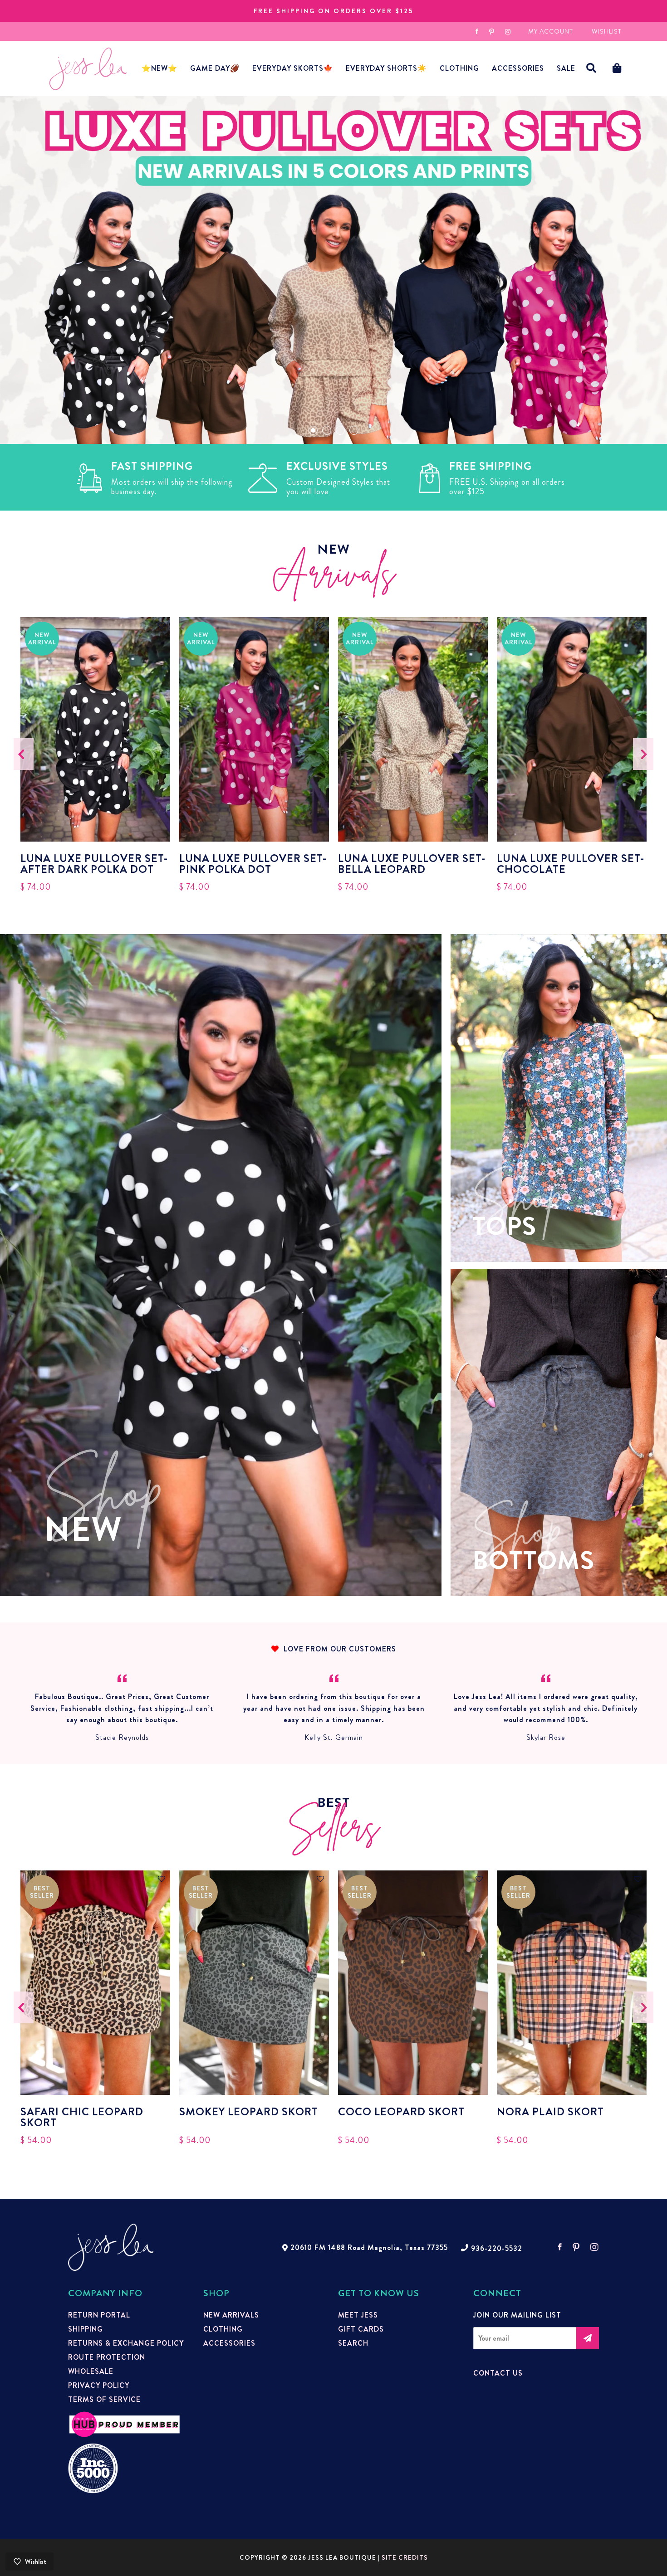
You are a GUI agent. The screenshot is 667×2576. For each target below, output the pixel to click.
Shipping (86, 2329)
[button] (591, 68)
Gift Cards (361, 2329)
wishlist (607, 31)
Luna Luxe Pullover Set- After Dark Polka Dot (94, 864)
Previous (24, 754)
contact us (498, 2373)
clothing (223, 2329)
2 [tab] (327, 430)
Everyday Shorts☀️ (386, 68)
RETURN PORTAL (99, 2315)
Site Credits (405, 2557)
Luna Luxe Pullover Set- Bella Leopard (412, 864)
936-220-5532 (497, 2249)
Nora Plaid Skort (550, 2113)
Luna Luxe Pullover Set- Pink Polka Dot (253, 864)
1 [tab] (313, 430)
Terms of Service (104, 2400)
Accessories (229, 2343)
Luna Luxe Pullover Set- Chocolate (571, 864)
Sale (566, 68)
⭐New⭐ (159, 68)
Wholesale (91, 2371)
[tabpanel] (333, 270)
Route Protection (107, 2357)
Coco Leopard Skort (401, 2113)
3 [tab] (340, 430)
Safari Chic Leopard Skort (82, 2117)
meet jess (358, 2315)
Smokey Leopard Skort (249, 2113)
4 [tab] (354, 430)
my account (551, 31)
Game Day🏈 (215, 68)
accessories (518, 68)
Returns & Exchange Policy (126, 2343)
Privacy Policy (99, 2386)
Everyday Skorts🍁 (293, 68)
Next (643, 754)
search (353, 2343)
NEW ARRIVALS (231, 2315)
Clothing (459, 68)
